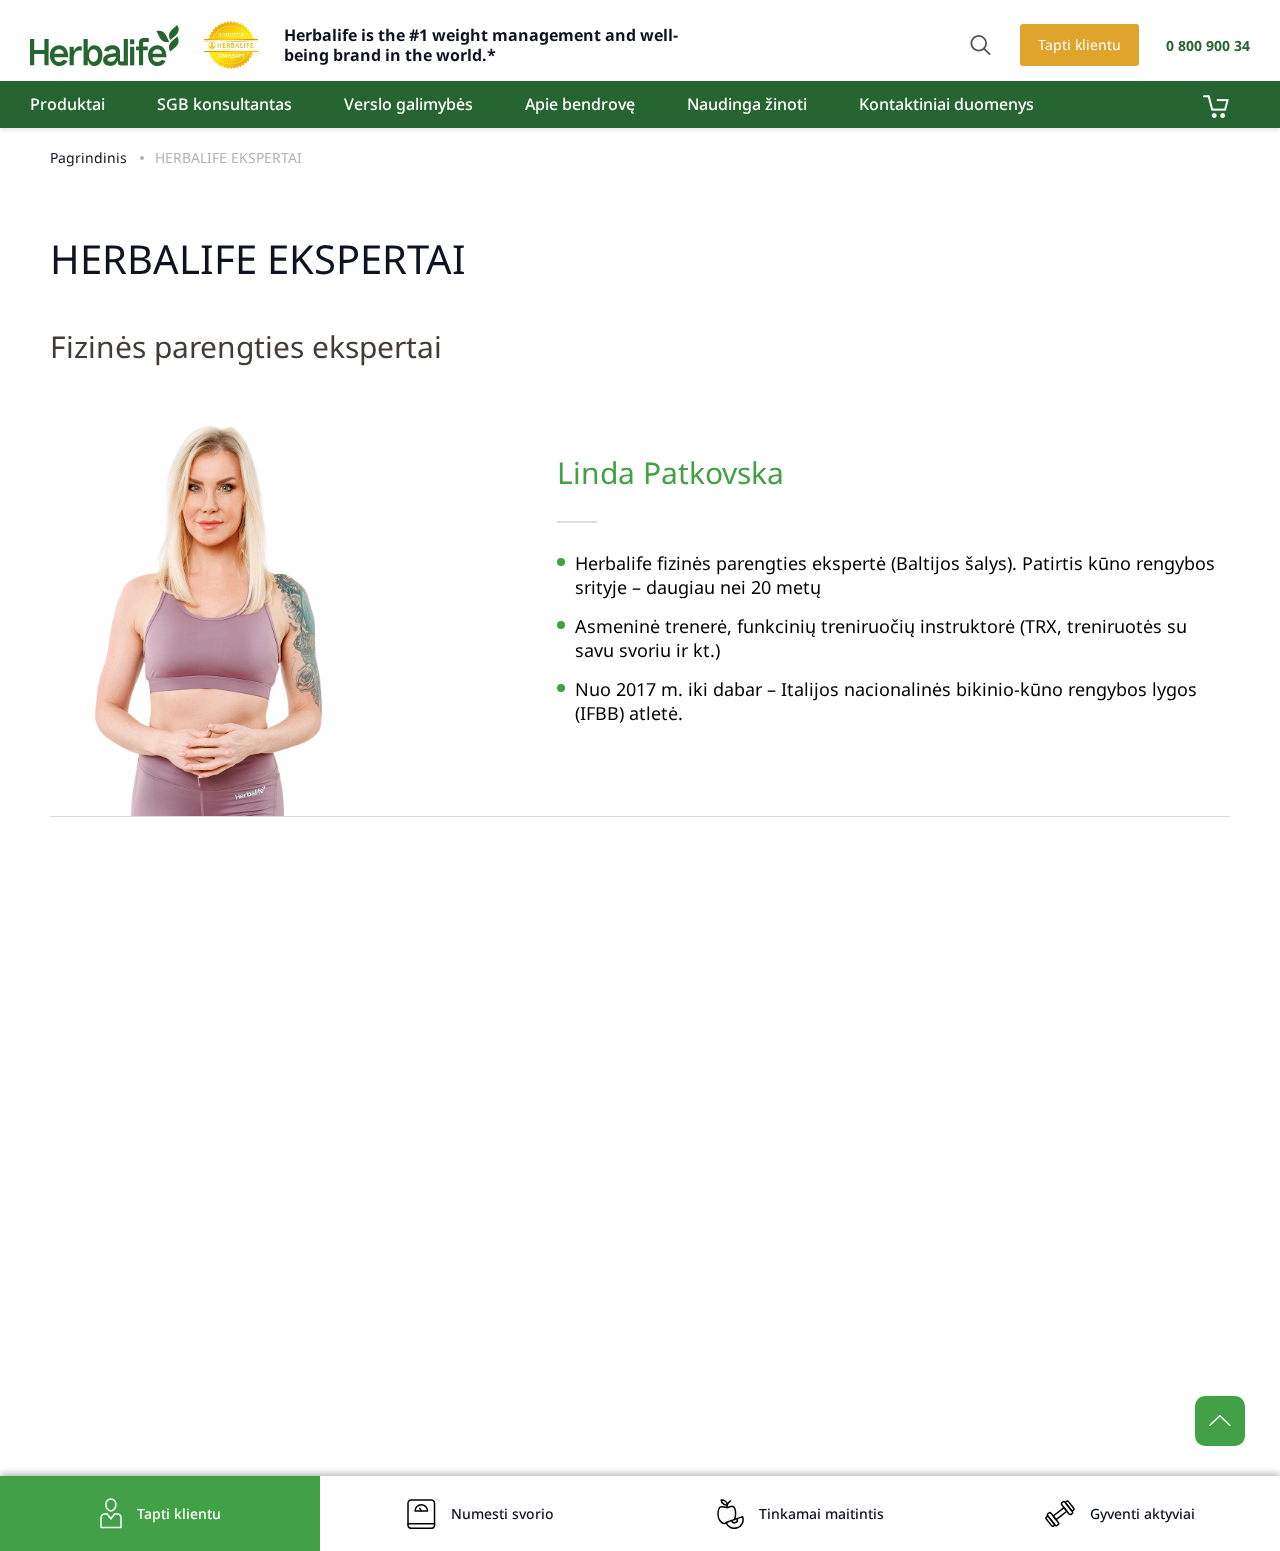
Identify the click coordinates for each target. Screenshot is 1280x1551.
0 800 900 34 (1208, 45)
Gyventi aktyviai (1142, 1513)
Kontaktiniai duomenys (946, 104)
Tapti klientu (1079, 44)
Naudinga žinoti (747, 104)
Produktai (67, 104)
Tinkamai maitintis (821, 1513)
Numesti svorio (502, 1513)
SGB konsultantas (224, 104)
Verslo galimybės (408, 104)
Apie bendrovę (580, 104)
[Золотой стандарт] (231, 45)
